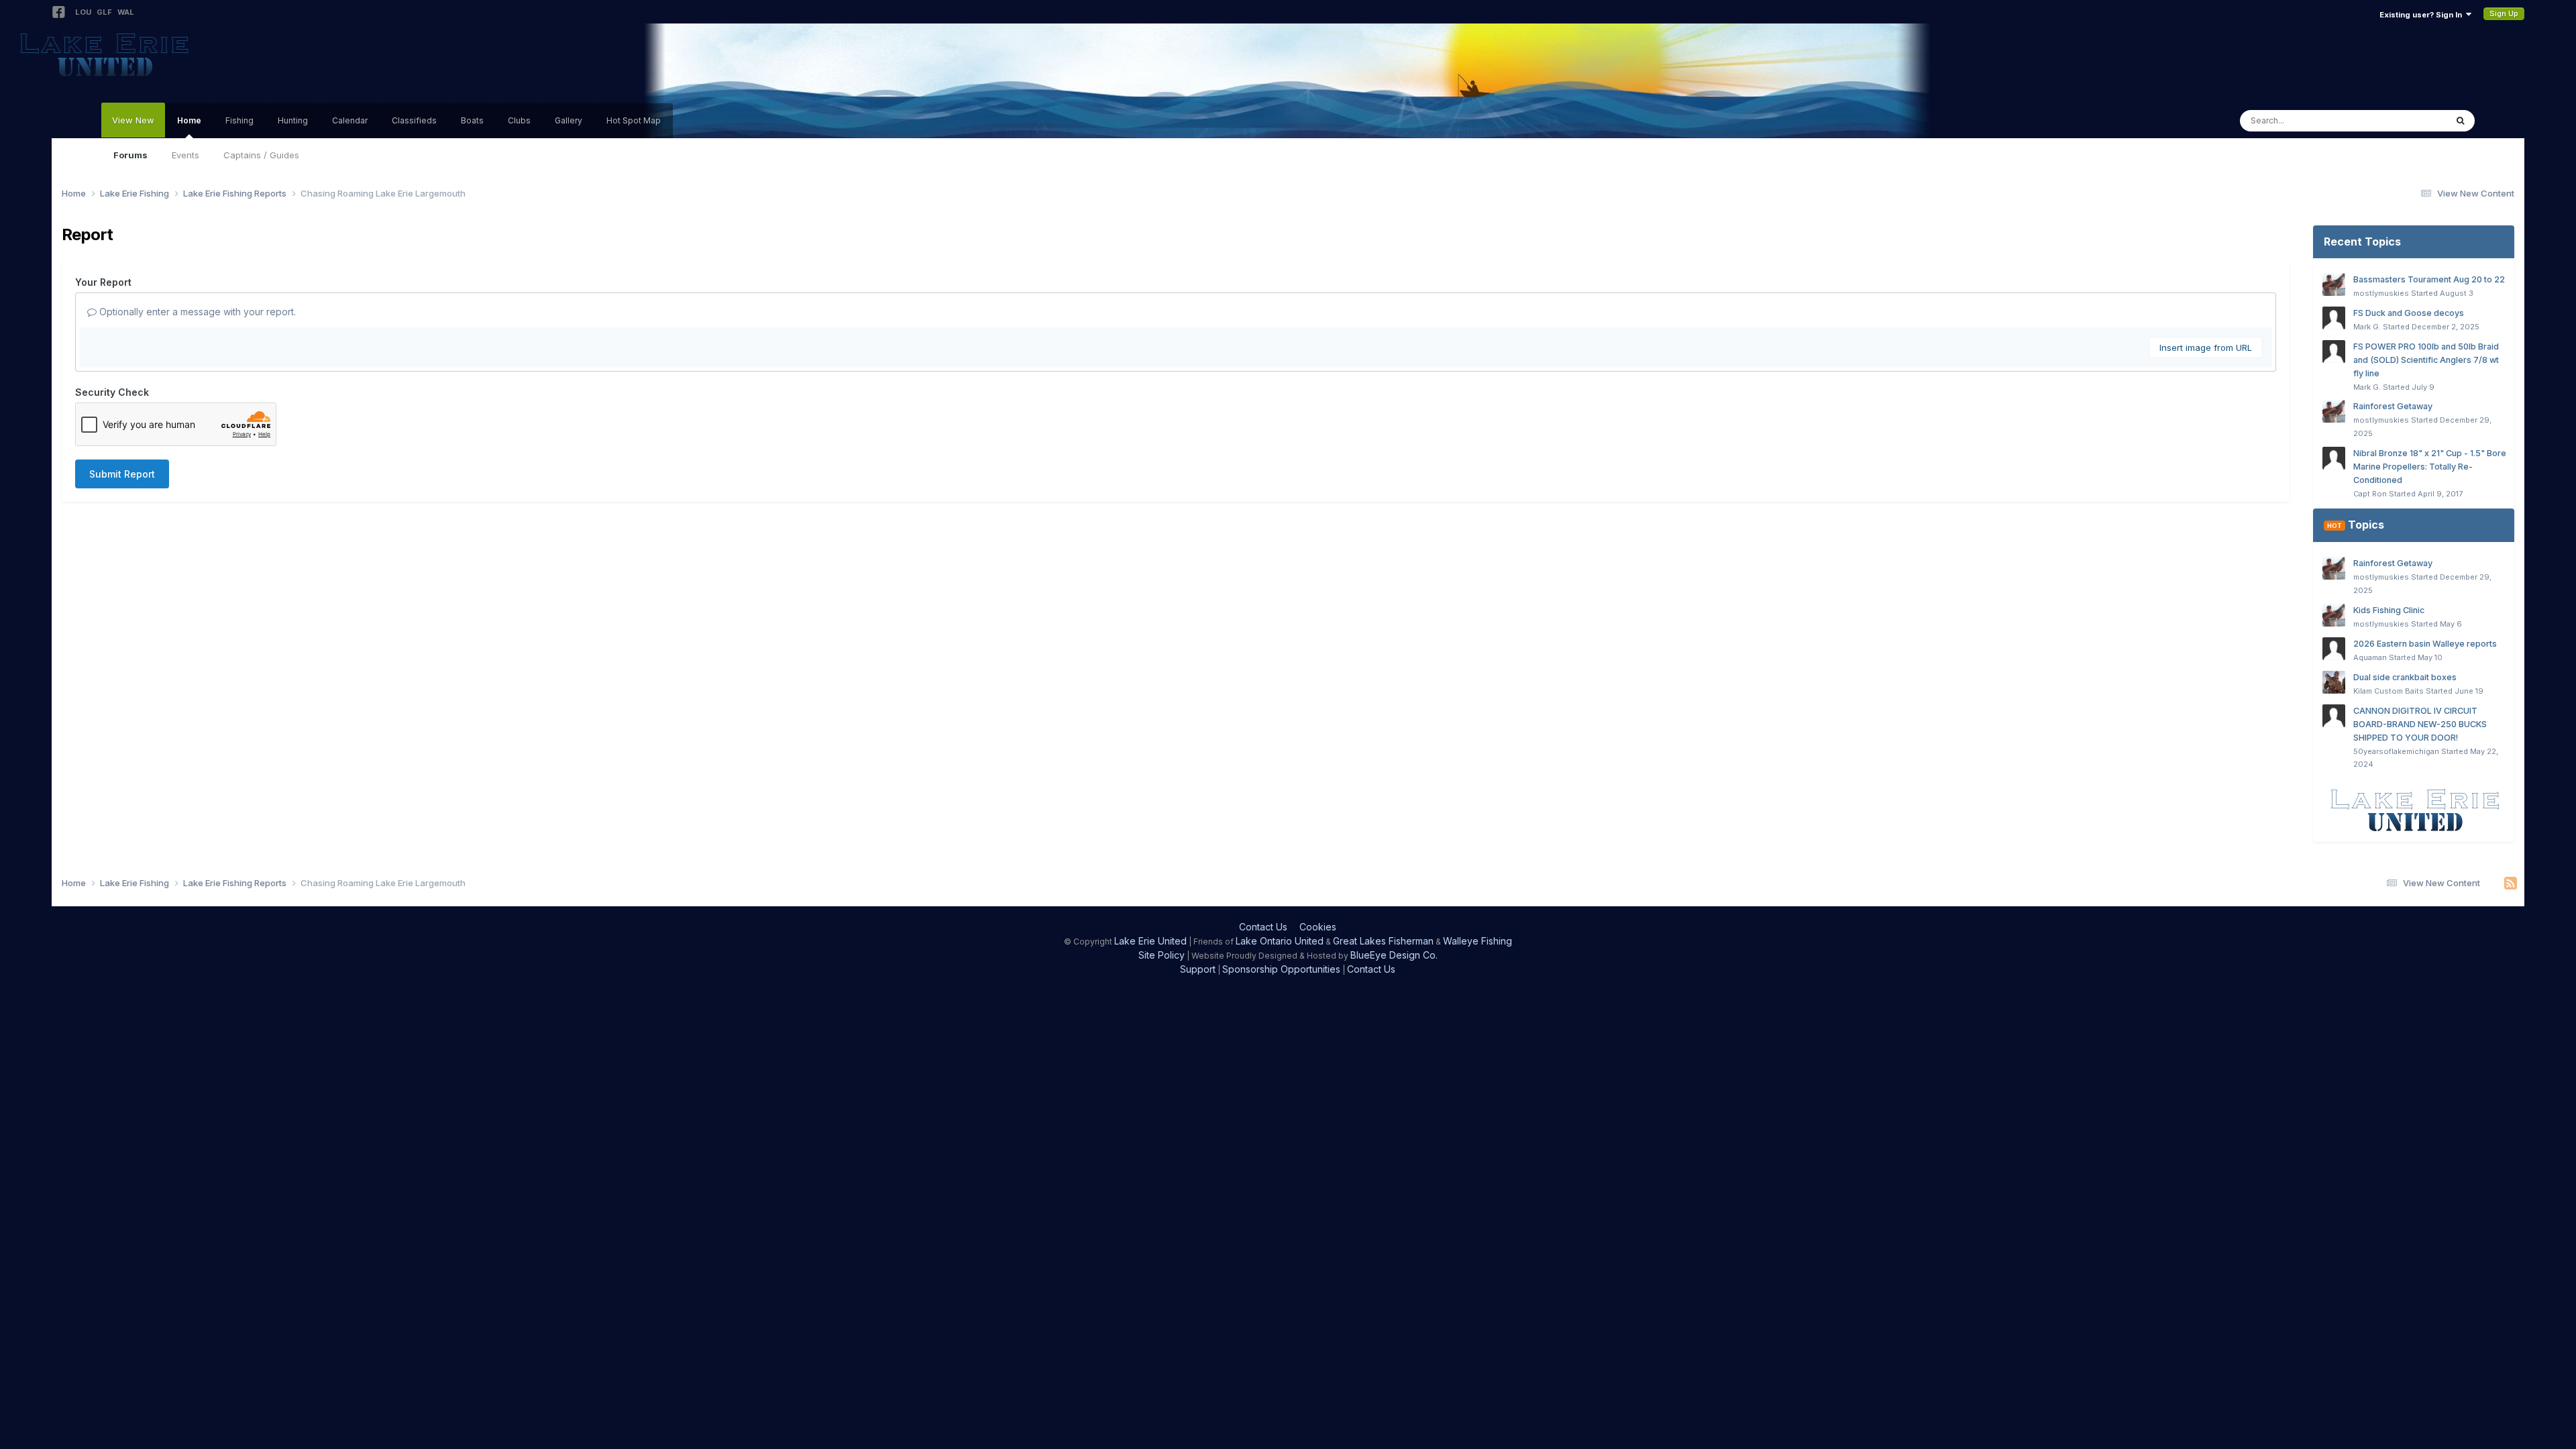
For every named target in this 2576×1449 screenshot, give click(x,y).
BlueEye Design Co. (1394, 955)
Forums (130, 155)
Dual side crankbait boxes (2405, 677)
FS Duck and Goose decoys (2409, 313)
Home (189, 120)
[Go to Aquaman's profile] (2334, 649)
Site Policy (1162, 955)
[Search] (2460, 121)
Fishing (239, 120)
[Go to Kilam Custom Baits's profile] (2334, 682)
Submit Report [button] (122, 474)
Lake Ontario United (1280, 941)
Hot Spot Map (634, 120)
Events (185, 155)
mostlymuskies (2381, 293)
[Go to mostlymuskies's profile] (2334, 284)
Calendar (350, 120)
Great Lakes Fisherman (1383, 941)
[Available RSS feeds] (2511, 883)
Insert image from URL (2206, 347)
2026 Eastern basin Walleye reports (2425, 644)
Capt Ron (2370, 494)
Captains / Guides (261, 155)
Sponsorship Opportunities (1281, 969)
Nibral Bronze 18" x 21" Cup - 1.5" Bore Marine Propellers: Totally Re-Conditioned (2430, 467)
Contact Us (1263, 927)
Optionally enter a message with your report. (196, 312)
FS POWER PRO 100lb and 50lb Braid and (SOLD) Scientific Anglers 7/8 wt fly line (2426, 360)
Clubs (519, 120)
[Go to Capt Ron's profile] (2334, 458)
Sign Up (2504, 13)
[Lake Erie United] (2414, 810)
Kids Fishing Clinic (2389, 610)
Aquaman (2370, 657)
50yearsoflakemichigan (2396, 751)
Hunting (293, 120)
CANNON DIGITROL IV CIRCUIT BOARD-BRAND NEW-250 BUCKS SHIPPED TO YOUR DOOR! (2420, 724)
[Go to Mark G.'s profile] (2334, 318)
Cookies (1318, 927)
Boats (472, 120)
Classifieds (414, 120)
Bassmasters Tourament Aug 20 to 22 (2429, 279)
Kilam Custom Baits (2389, 691)
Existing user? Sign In (2423, 15)
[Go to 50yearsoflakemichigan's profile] (2334, 716)
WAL (126, 12)
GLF (104, 12)
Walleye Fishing (1478, 941)
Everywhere (2404, 120)
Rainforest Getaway (2393, 406)
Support (1198, 969)
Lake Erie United (1150, 941)
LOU (83, 12)
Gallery (569, 120)
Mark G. (2367, 327)
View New (133, 120)
